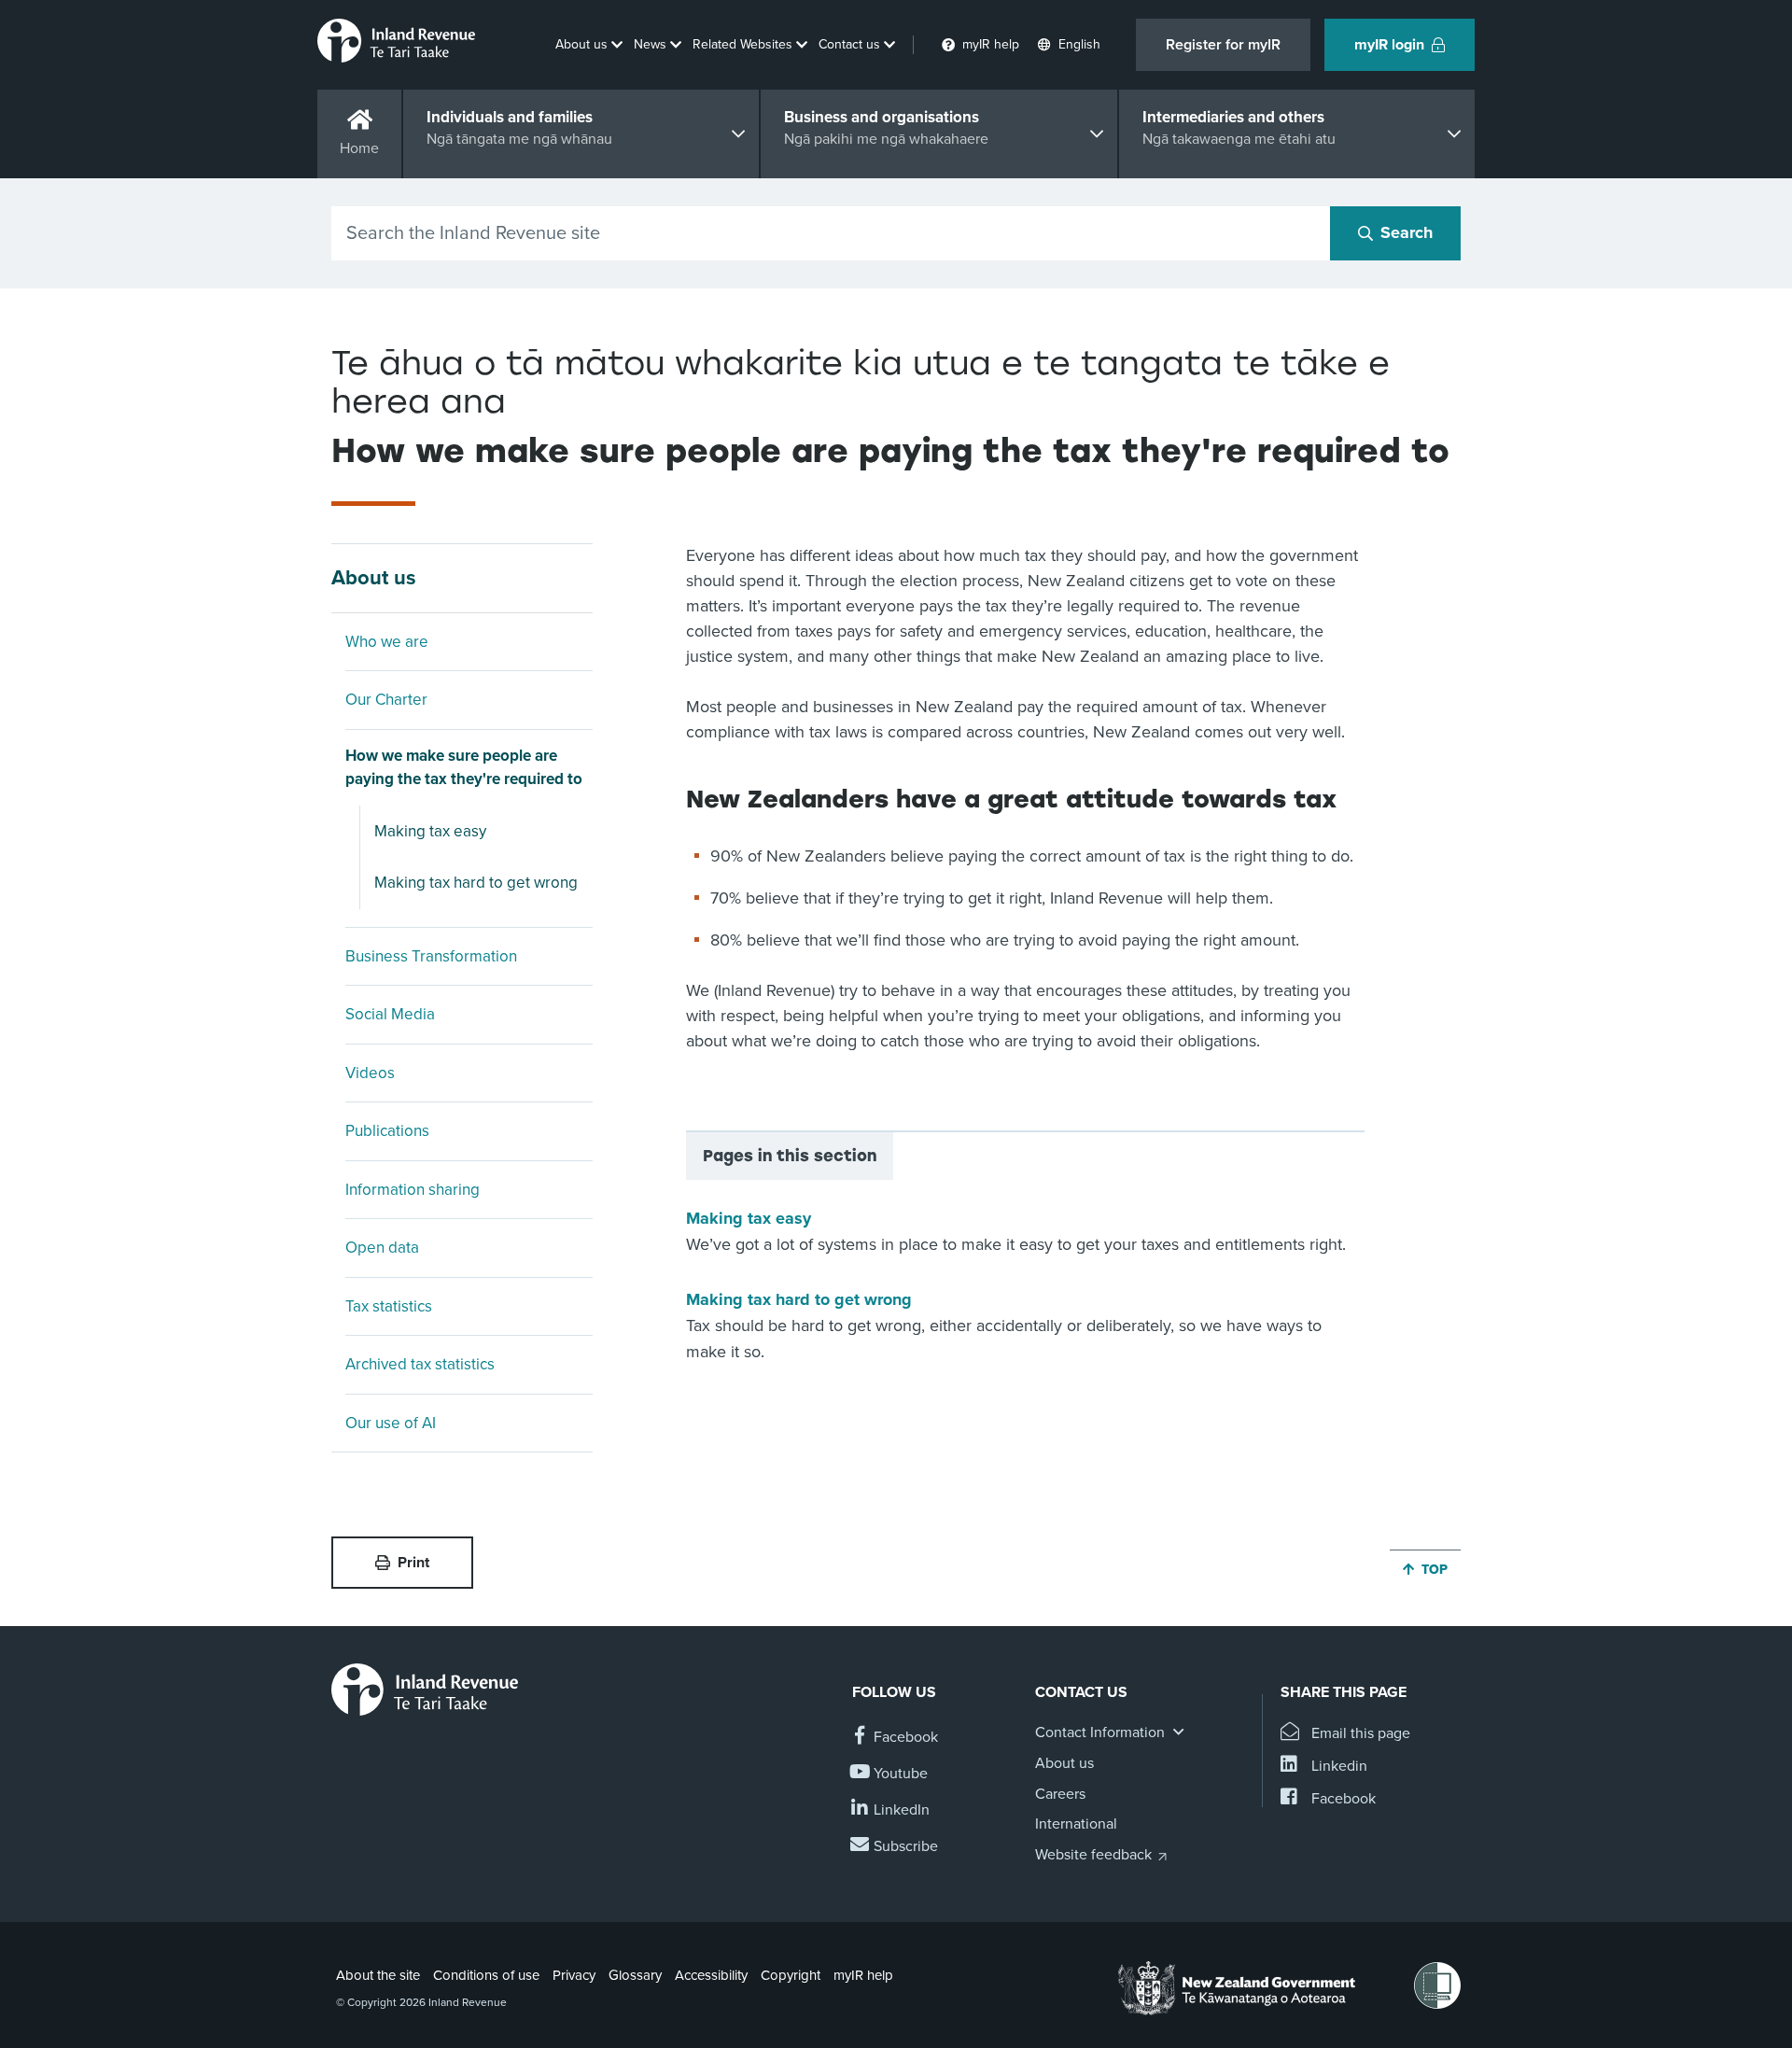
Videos (370, 1073)
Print (413, 1563)
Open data (382, 1248)
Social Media (390, 1014)
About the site (378, 1975)
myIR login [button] (1389, 45)
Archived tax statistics (420, 1364)
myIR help (863, 1975)
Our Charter (386, 700)
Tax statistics (389, 1306)
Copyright (791, 1975)
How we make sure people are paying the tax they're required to (464, 768)
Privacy (574, 1975)
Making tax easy (430, 831)
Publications (387, 1131)
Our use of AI (391, 1423)
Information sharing (413, 1190)
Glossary (635, 1975)
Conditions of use (486, 1975)
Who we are (387, 642)
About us (374, 578)
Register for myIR (1223, 45)
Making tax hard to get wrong (476, 883)
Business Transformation (431, 956)
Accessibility (711, 1975)
